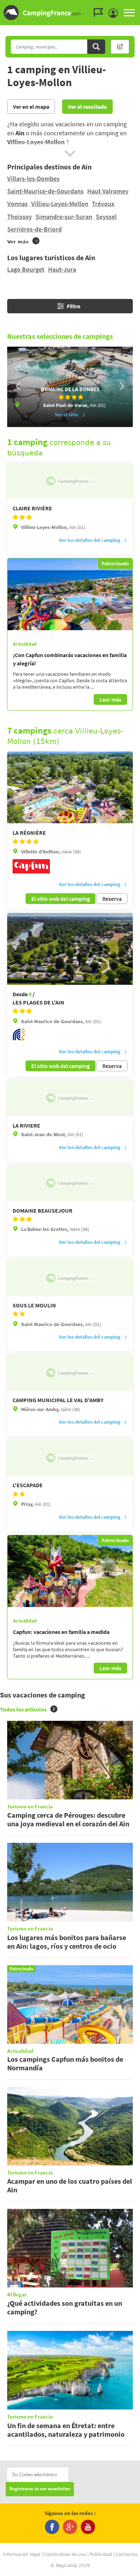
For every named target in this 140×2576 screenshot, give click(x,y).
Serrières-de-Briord (34, 229)
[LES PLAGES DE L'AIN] (70, 949)
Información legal (22, 2554)
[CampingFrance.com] (70, 13)
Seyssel (106, 217)
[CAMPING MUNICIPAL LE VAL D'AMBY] (70, 1373)
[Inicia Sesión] (115, 13)
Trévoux (103, 204)
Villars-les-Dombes (33, 179)
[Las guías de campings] (100, 13)
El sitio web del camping (60, 899)
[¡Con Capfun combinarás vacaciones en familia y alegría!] (70, 594)
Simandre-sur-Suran (64, 217)
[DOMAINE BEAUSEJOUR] (70, 1183)
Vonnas (17, 204)
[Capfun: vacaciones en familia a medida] (70, 1571)
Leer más (110, 699)
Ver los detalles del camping (90, 540)
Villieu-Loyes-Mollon (60, 204)
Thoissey (20, 217)
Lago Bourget (26, 269)
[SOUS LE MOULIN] (70, 1278)
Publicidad (101, 2554)
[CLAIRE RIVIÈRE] (70, 481)
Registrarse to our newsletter (40, 2489)
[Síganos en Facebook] (52, 2527)
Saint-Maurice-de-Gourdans (45, 191)
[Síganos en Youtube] (88, 2527)
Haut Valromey (108, 191)
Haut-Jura (62, 269)
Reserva (112, 899)
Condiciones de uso (65, 2554)
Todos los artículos (23, 1709)
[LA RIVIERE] (70, 1098)
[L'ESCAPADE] (70, 1458)
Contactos (127, 2554)
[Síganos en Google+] (70, 2527)
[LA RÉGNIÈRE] (70, 787)
